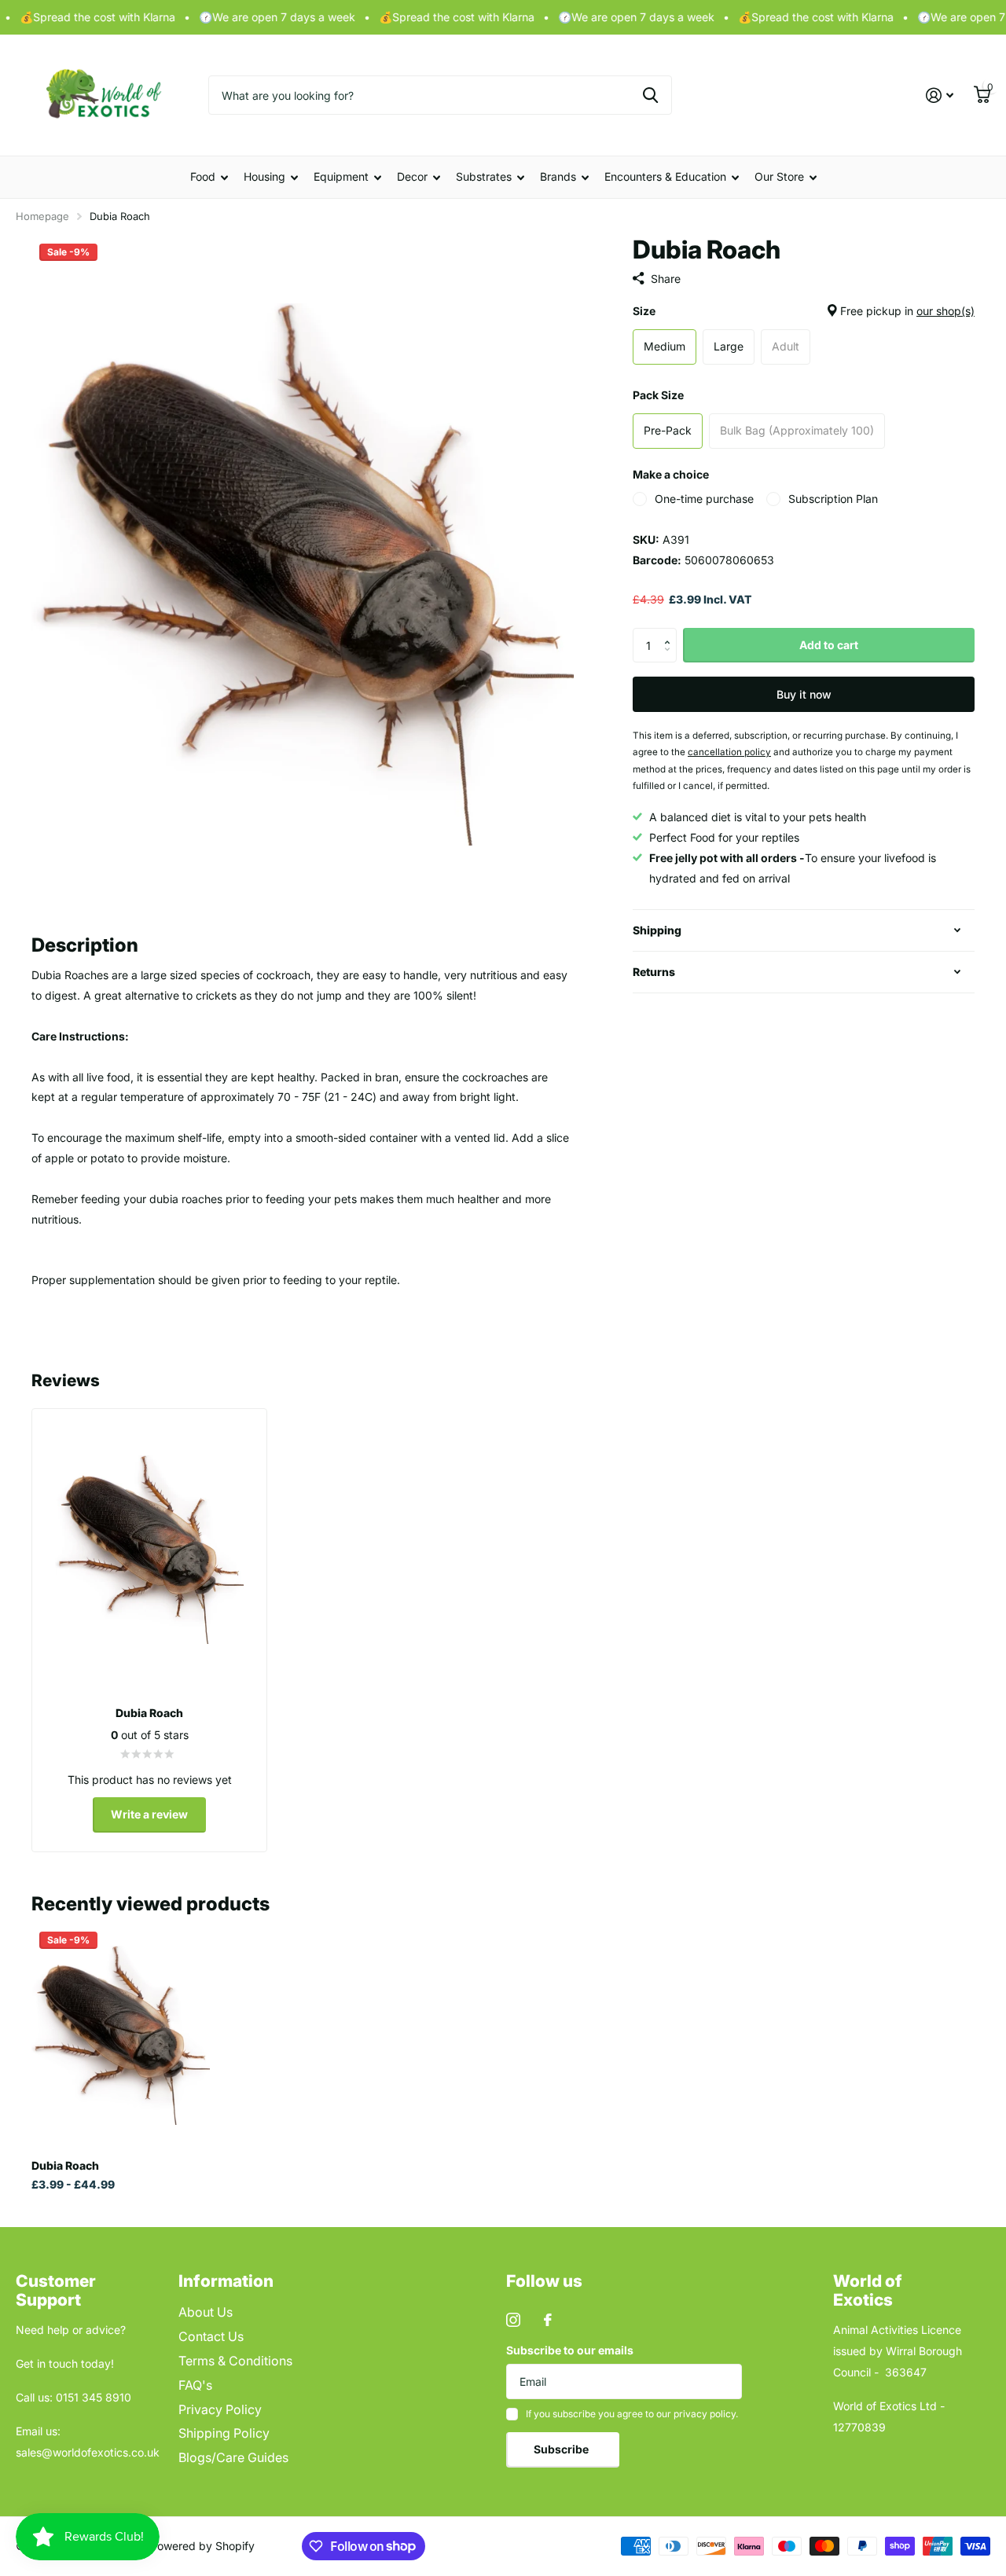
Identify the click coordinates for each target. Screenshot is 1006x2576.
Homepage (42, 216)
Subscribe (562, 2449)
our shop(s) (945, 311)
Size (804, 311)
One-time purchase (704, 499)
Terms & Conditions (235, 2361)
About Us (206, 2312)
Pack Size (658, 395)
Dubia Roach (65, 2165)
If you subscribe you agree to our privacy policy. (632, 2414)
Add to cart (829, 645)
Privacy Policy (220, 2409)
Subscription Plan (833, 499)
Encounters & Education (665, 176)
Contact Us (211, 2336)
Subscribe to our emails (570, 2350)
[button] (671, 633)
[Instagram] (513, 2320)
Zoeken (650, 95)
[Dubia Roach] (121, 2035)
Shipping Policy (224, 2433)
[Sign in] (940, 95)
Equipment (341, 176)
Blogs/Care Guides (233, 2457)
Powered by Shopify (202, 2546)
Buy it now (804, 694)
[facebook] (548, 2320)
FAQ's (195, 2385)
